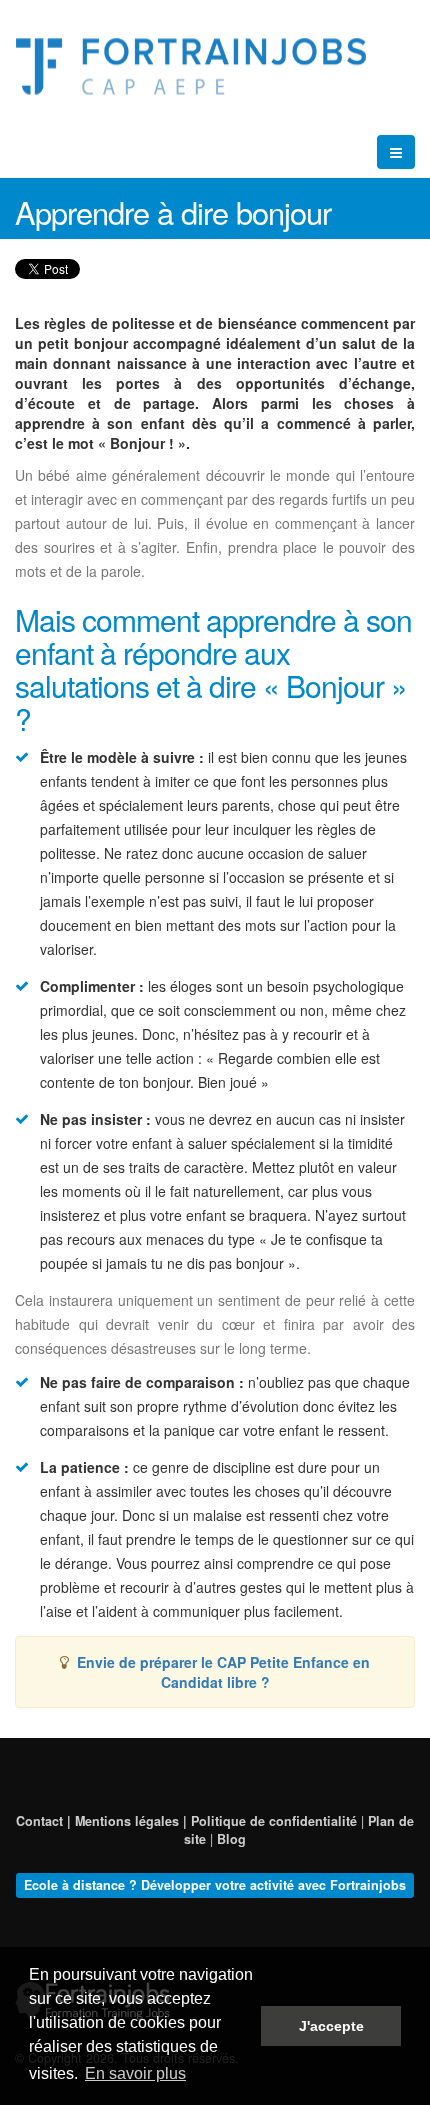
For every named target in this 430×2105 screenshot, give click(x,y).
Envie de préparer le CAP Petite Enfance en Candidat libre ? (223, 1672)
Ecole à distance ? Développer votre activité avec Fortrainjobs (215, 1885)
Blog (231, 1839)
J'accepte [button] (331, 2026)
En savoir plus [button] (135, 2073)
